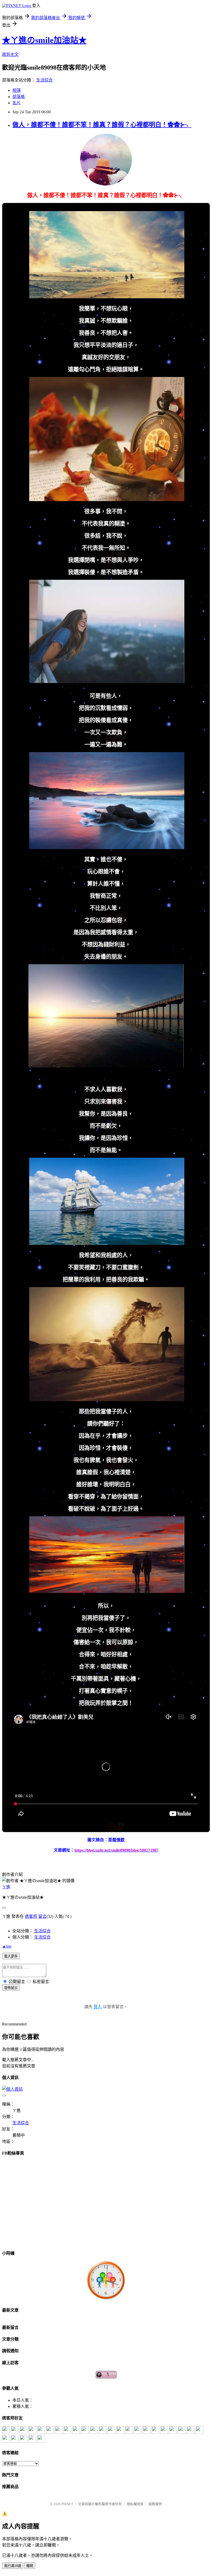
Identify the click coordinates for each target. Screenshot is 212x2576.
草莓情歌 (116, 1840)
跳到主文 (10, 54)
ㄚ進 (6, 1887)
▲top (7, 1946)
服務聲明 (155, 2504)
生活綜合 (44, 80)
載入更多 (11, 1956)
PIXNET (67, 2504)
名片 (17, 103)
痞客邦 (31, 1916)
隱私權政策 (135, 2504)
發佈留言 (11, 1988)
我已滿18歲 (13, 2566)
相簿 (17, 90)
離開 (30, 2566)
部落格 (19, 97)
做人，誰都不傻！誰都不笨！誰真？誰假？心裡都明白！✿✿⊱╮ (102, 125)
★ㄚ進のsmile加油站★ (44, 40)
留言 (42, 1916)
